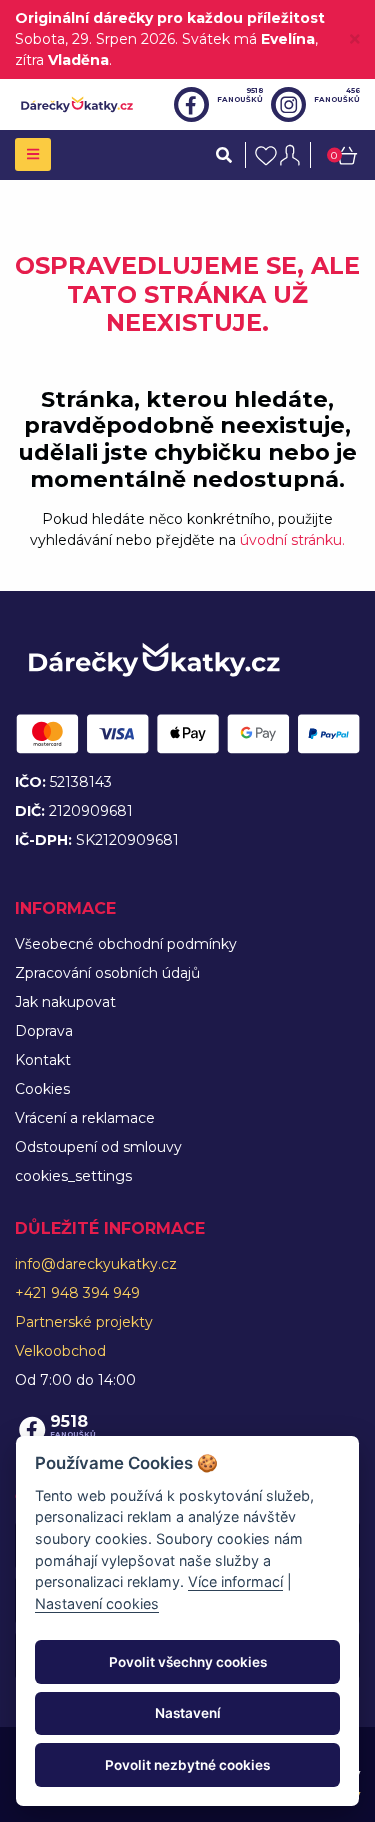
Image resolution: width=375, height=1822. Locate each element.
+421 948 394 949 (77, 1293)
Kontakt (43, 1060)
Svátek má (248, 39)
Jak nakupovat (65, 1002)
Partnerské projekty (84, 1322)
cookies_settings (73, 1176)
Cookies (42, 1089)
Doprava (44, 1031)
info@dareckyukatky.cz (96, 1264)
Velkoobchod (60, 1351)
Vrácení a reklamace (85, 1118)
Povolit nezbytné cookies (187, 1765)
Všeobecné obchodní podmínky (126, 944)
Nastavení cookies (97, 1603)
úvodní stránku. (292, 540)
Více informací (235, 1581)
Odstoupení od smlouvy (98, 1147)
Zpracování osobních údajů (107, 973)
